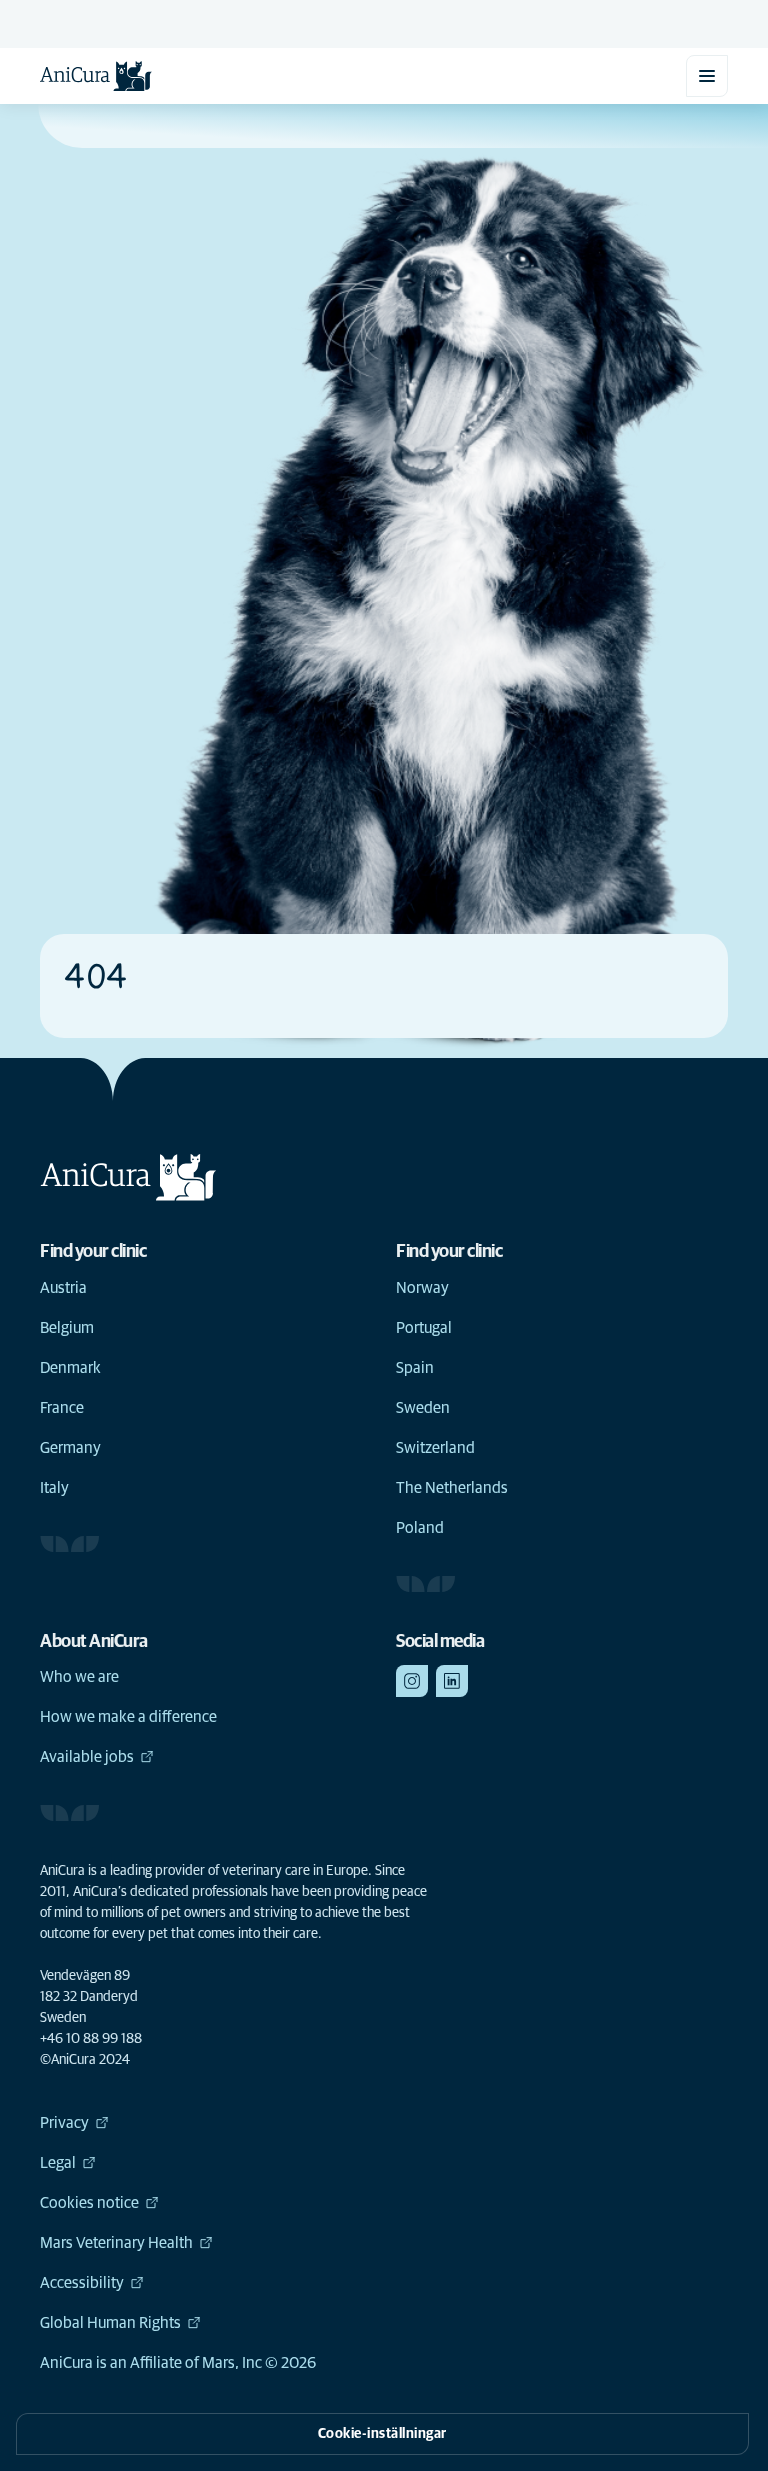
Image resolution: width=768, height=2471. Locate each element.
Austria (63, 1288)
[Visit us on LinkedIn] (452, 1681)
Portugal (424, 1328)
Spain (415, 1368)
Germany (70, 1448)
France (62, 1408)
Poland (420, 1528)
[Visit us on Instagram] (412, 1681)
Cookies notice (89, 2203)
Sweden (423, 1408)
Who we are (79, 1677)
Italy (54, 1488)
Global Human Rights (110, 2323)
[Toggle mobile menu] (707, 76)
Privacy (64, 2123)
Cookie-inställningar (382, 2434)
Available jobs (87, 1757)
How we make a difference (128, 1717)
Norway (422, 1288)
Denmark (70, 1368)
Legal (58, 2163)
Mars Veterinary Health (116, 2243)
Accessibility (82, 2283)
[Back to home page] (96, 76)
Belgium (67, 1328)
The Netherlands (452, 1488)
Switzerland (435, 1448)
